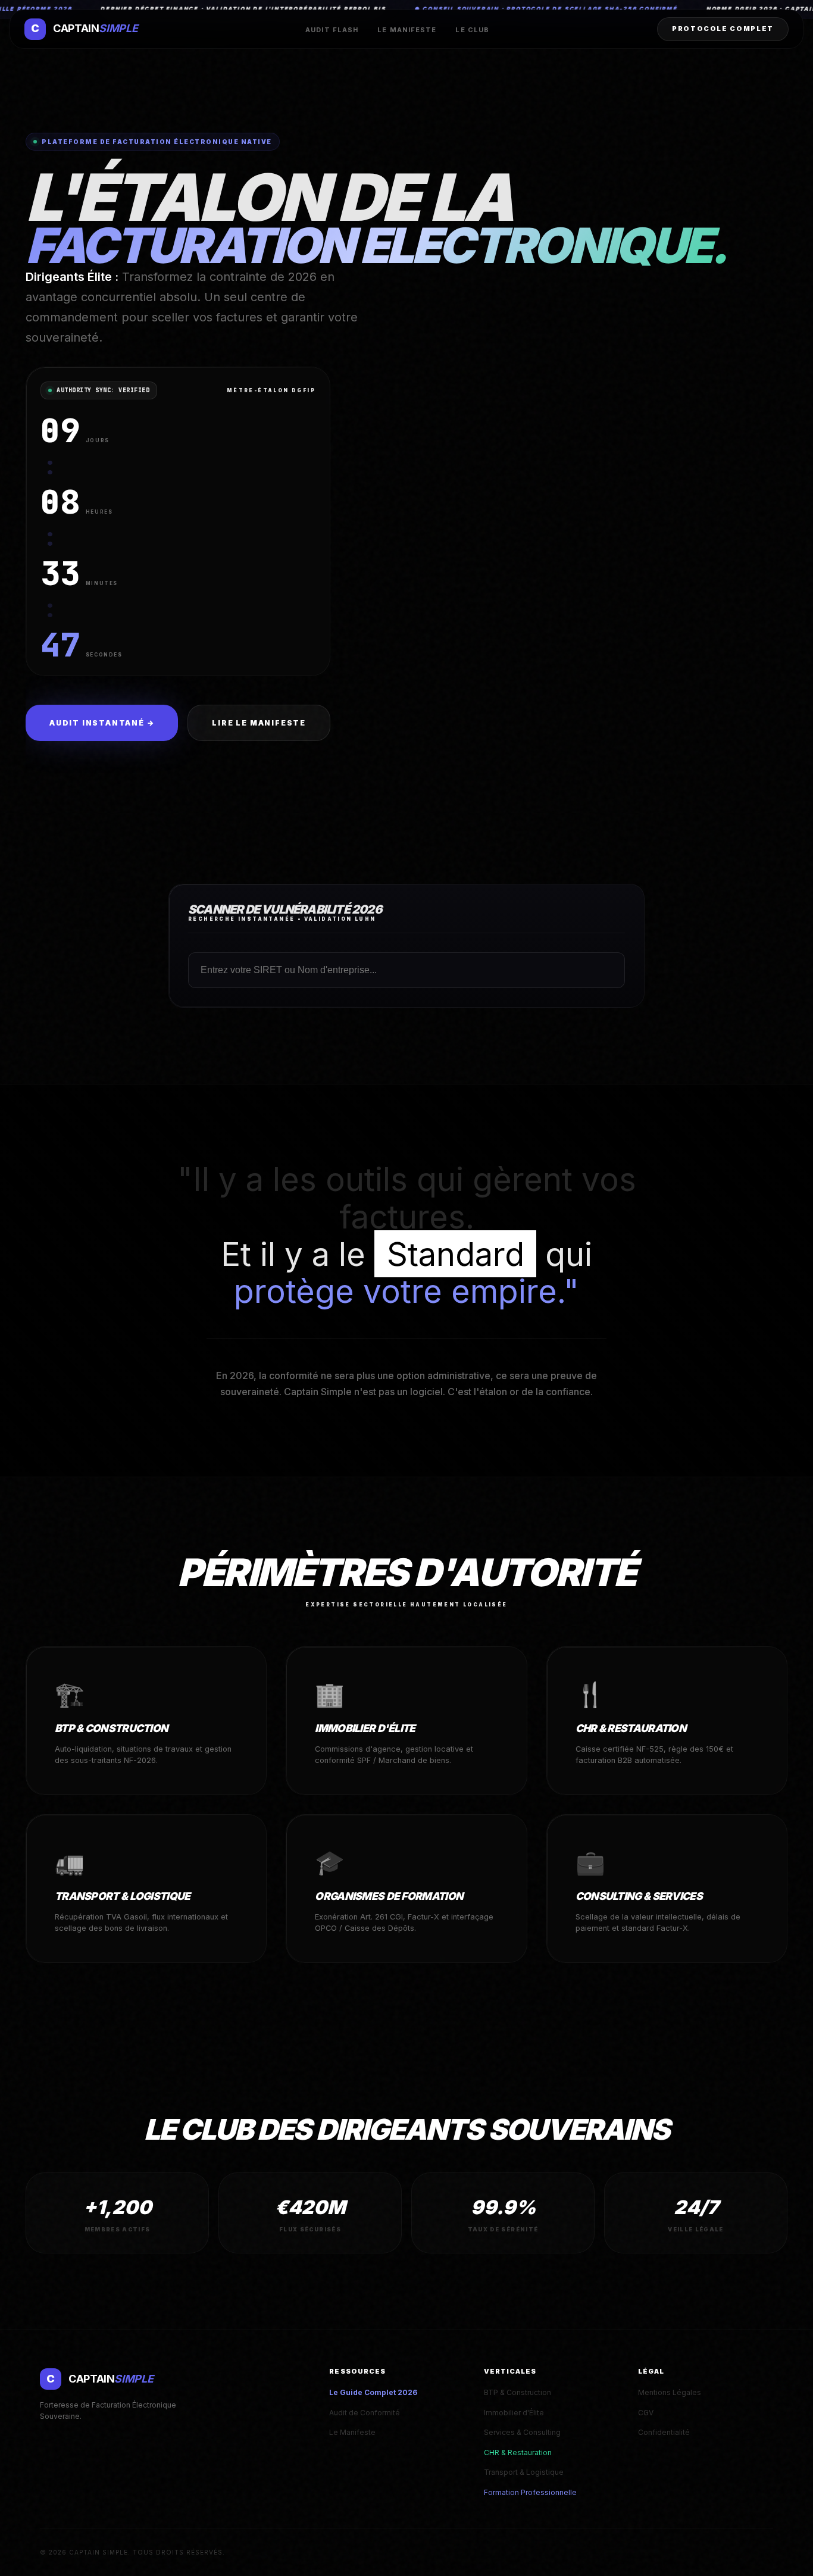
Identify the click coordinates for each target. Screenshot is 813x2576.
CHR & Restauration (518, 2452)
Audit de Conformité (365, 2413)
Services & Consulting (522, 2432)
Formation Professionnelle (530, 2492)
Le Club (472, 30)
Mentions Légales (670, 2392)
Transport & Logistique (524, 2472)
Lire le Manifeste (259, 723)
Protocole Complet (723, 29)
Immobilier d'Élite (514, 2413)
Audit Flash (332, 30)
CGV (646, 2413)
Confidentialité (664, 2432)
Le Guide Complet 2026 (373, 2392)
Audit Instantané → (102, 723)
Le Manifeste (407, 30)
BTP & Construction (517, 2392)
